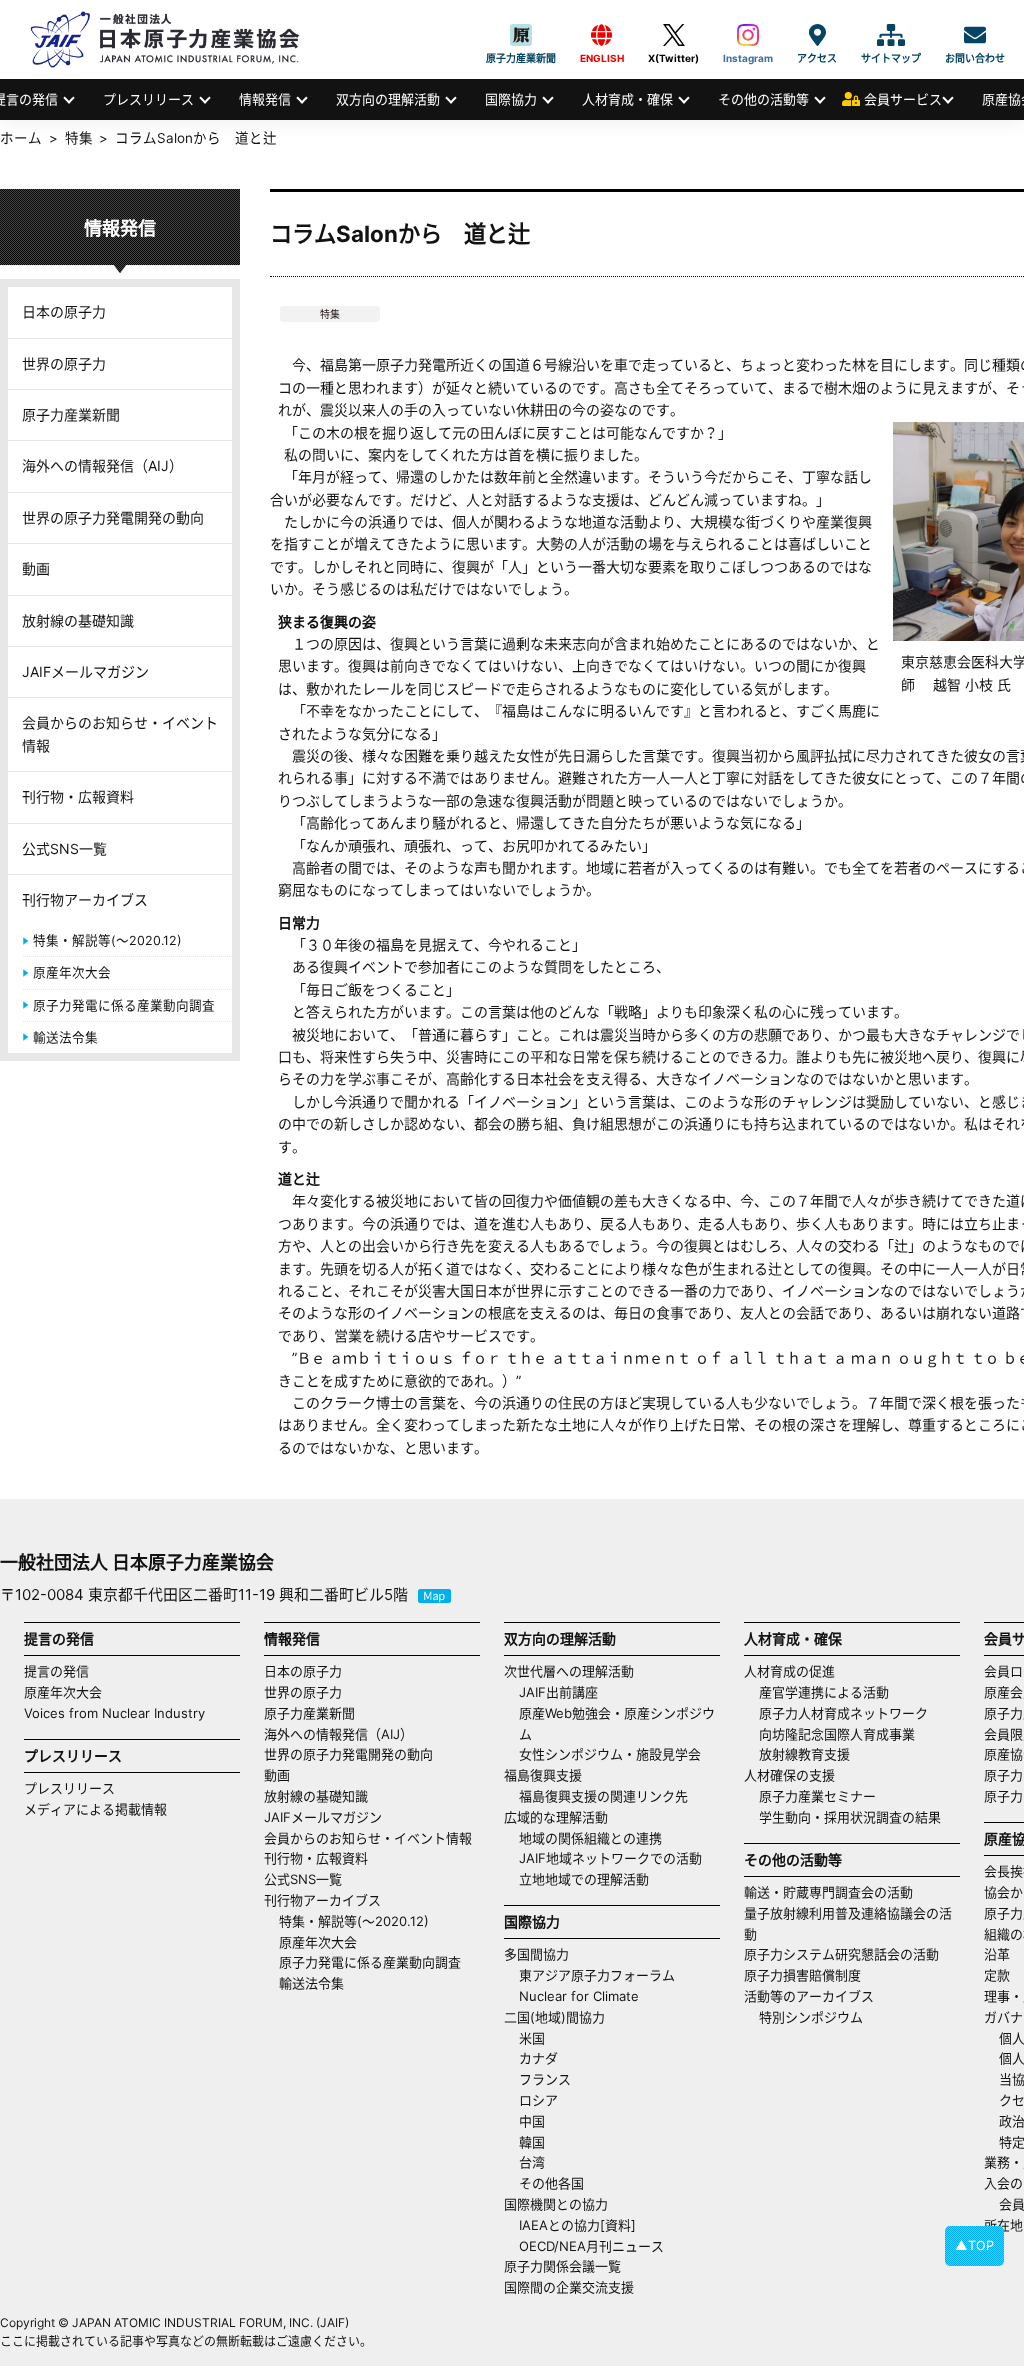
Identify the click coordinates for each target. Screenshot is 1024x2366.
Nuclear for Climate (579, 1996)
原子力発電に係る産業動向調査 (124, 1005)
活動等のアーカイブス (809, 1996)
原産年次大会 (72, 972)
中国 (532, 2121)
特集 (330, 314)
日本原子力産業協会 (175, 39)
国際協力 (511, 99)
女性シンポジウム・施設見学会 (610, 1754)
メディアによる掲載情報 (95, 1809)
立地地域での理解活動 (584, 1879)
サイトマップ (891, 35)
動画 (36, 568)
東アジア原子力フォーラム (597, 1975)
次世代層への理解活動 (569, 1671)
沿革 (997, 1954)
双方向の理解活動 (388, 99)
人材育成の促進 (789, 1671)
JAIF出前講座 (558, 1692)
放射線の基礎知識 (78, 620)
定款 (997, 1975)
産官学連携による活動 (824, 1692)
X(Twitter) (673, 35)
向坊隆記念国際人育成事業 (837, 1734)
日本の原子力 (64, 311)
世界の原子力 (64, 363)
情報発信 (265, 99)
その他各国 (551, 2183)
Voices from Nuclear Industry (114, 1713)
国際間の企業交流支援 (569, 2287)
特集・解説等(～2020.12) (107, 940)
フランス (545, 2079)
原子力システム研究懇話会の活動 (841, 1954)
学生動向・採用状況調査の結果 (856, 1817)
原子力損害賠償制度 (802, 1975)
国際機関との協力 (556, 2204)
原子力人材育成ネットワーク (843, 1713)
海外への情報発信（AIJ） (102, 465)
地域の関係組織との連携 (590, 1838)
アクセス (817, 35)
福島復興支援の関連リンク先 (603, 1796)
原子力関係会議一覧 (562, 2266)
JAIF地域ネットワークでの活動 (610, 1858)
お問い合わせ (975, 35)
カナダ (538, 2058)
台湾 (532, 2162)
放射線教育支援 (804, 1754)
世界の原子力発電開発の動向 (113, 517)
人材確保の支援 (789, 1775)
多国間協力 (536, 1954)
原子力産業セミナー (817, 1796)
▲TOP (974, 2245)
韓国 (532, 2142)
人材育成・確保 (627, 99)
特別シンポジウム (811, 2017)
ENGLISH (602, 35)
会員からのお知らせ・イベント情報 (120, 733)
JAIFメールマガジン (85, 671)
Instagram (748, 35)
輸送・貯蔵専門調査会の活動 (828, 1892)
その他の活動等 (763, 99)
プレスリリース (148, 99)
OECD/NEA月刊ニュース (591, 2246)
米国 (532, 2038)
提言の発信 (56, 1671)
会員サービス (903, 99)
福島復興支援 (543, 1775)
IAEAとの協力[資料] (577, 2225)
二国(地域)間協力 (554, 2017)
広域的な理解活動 (556, 1817)
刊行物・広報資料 (78, 796)
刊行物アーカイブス (85, 899)
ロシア (538, 2100)
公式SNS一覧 (64, 848)
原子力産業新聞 (521, 35)
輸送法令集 (65, 1037)
